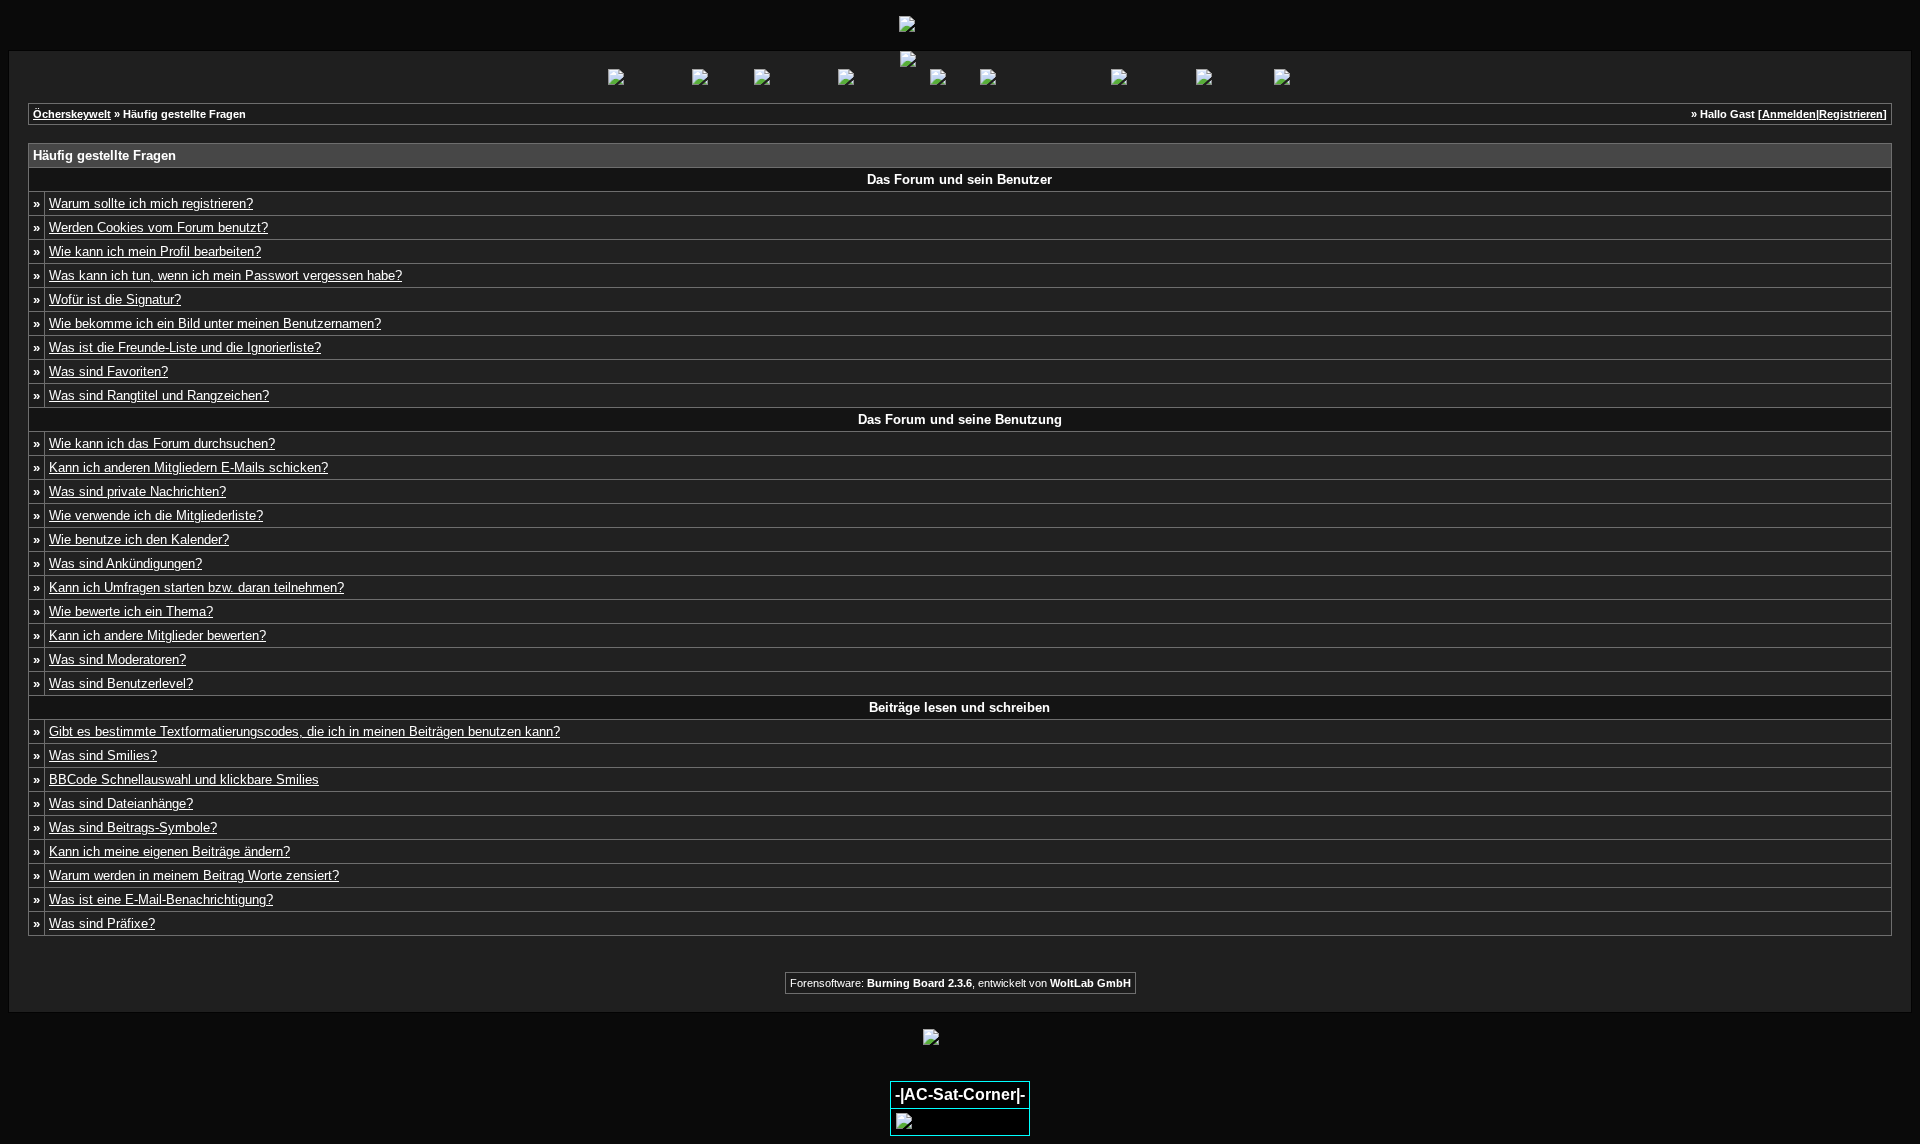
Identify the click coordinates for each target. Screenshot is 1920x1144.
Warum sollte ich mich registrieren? (151, 203)
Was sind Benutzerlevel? (121, 683)
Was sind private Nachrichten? (137, 491)
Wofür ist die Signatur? (115, 299)
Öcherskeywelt (72, 114)
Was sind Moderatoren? (117, 659)
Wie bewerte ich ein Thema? (131, 611)
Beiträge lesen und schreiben (959, 707)
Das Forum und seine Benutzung (960, 419)
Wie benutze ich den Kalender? (139, 539)
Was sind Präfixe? (102, 923)
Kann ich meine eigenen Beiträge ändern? (169, 851)
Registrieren (1851, 114)
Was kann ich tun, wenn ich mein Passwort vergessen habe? (225, 275)
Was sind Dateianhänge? (121, 803)
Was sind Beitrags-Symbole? (133, 827)
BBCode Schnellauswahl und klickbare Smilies (184, 779)
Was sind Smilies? (103, 755)
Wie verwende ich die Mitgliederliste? (156, 515)
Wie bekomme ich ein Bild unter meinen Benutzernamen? (215, 323)
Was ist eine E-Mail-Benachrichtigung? (161, 899)
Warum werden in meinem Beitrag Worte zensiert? (194, 875)
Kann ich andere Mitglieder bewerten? (157, 635)
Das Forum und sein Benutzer (959, 179)
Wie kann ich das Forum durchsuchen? (162, 443)
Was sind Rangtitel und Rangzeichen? (159, 395)
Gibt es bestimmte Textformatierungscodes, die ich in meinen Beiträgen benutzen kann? (304, 731)
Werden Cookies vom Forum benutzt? (158, 227)
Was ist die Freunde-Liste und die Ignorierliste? (185, 347)
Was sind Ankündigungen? (125, 563)
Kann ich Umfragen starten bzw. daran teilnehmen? (196, 587)
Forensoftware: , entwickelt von (960, 983)
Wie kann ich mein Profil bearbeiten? (155, 251)
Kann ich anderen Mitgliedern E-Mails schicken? (188, 467)
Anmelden (1789, 114)
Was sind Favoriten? (108, 371)
